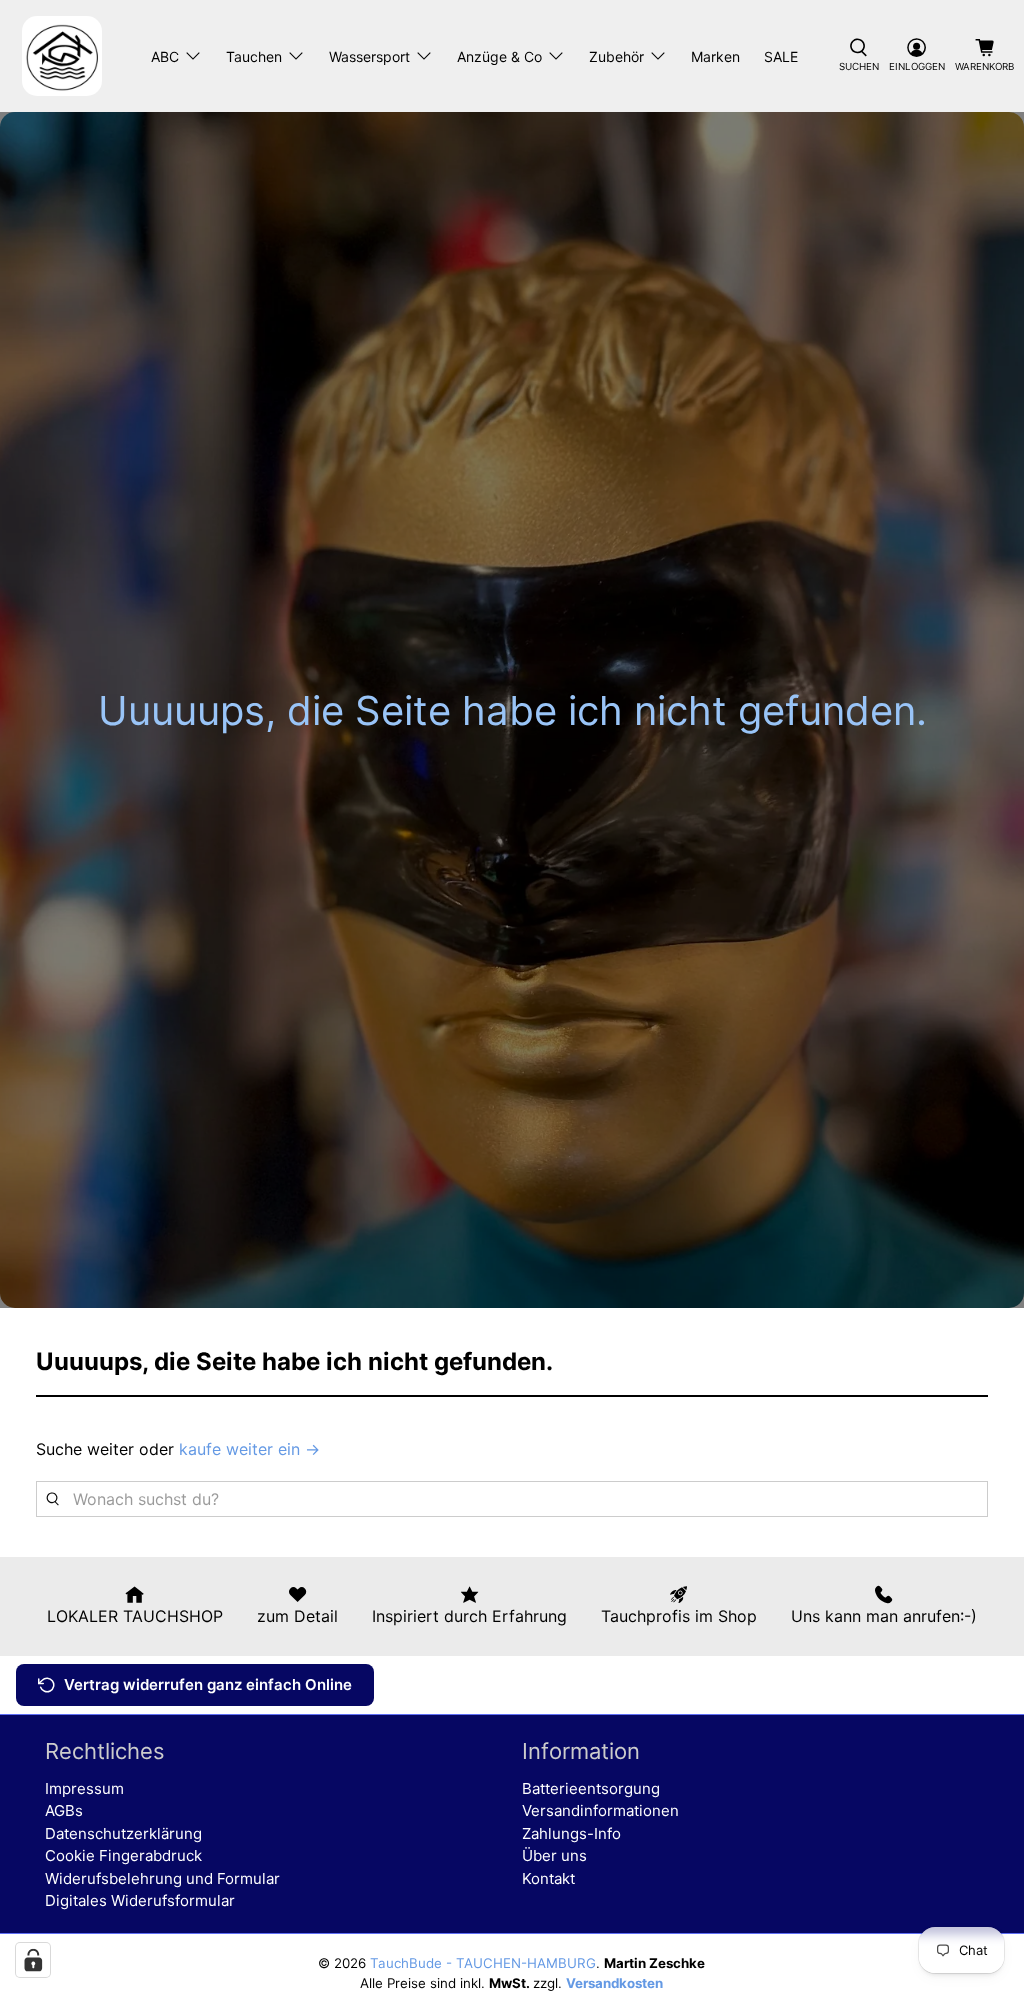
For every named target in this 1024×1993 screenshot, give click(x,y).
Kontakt (548, 1878)
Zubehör (616, 56)
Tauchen (254, 56)
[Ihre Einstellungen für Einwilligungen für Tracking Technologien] (33, 1960)
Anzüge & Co (499, 56)
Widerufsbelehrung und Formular (162, 1878)
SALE (781, 56)
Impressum (84, 1788)
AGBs (64, 1810)
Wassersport (369, 56)
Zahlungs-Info (571, 1833)
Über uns (554, 1855)
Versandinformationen (600, 1810)
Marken (715, 56)
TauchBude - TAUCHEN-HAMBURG (483, 1963)
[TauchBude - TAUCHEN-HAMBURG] (62, 56)
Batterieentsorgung (591, 1788)
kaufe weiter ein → (249, 1449)
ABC (165, 56)
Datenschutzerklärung (123, 1833)
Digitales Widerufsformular (140, 1900)
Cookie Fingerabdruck (123, 1855)
